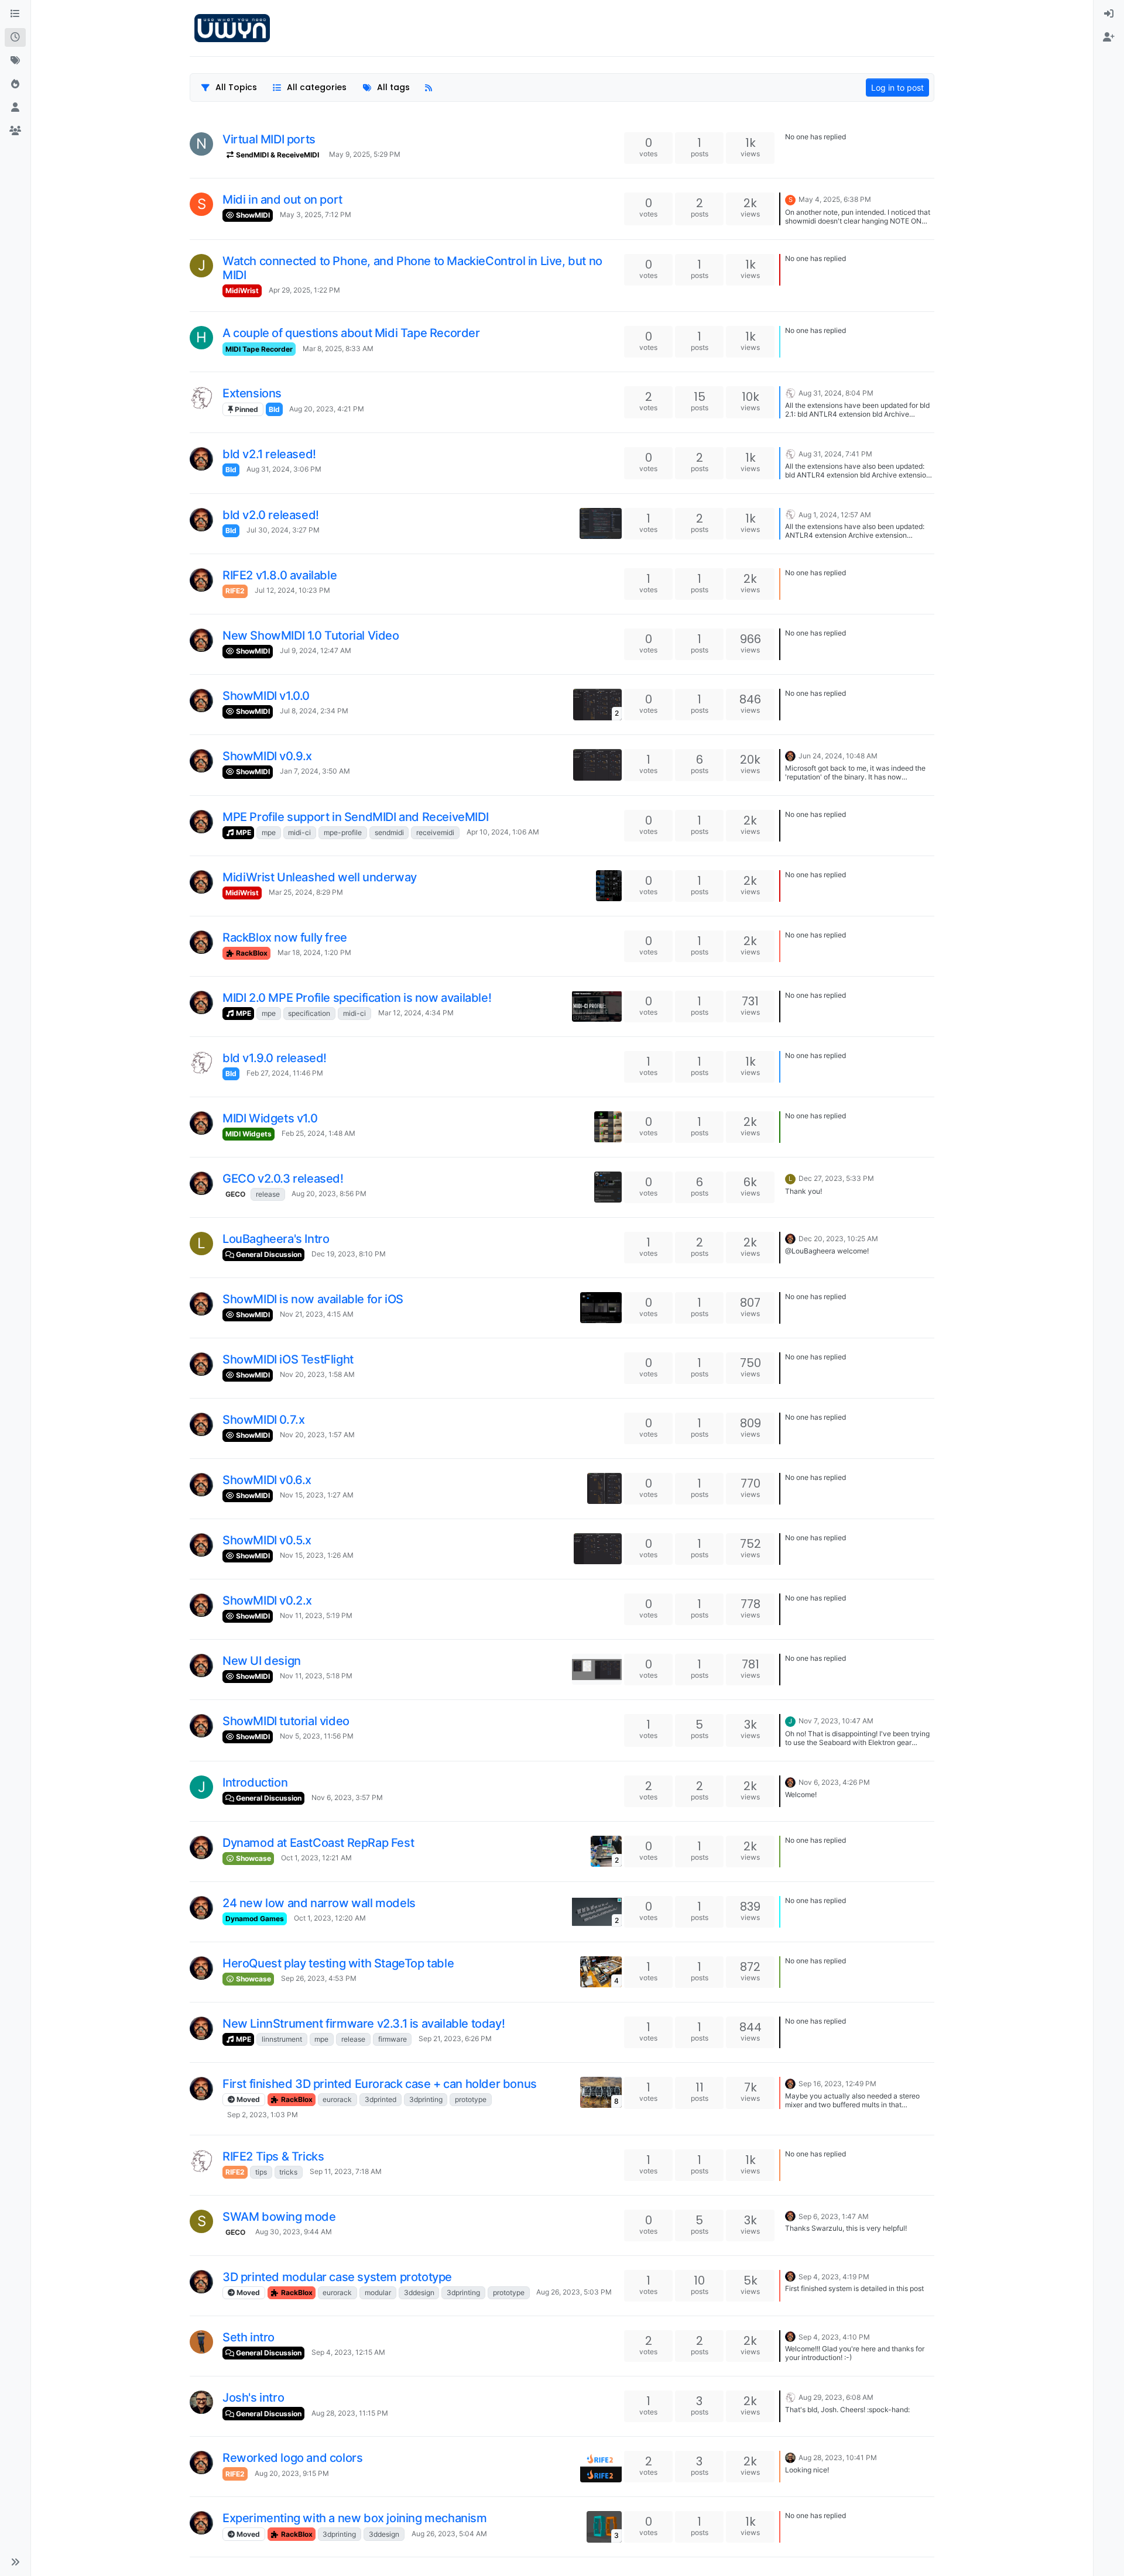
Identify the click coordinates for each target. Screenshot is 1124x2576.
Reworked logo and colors (292, 2458)
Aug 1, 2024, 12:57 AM (835, 515)
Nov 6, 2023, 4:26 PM (834, 1782)
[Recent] (15, 37)
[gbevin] (201, 459)
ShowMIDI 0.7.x (263, 1420)
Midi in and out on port (282, 200)
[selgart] (201, 2342)
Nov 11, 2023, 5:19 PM (316, 1615)
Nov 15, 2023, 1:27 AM (317, 1495)
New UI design (262, 1661)
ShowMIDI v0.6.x (267, 1480)
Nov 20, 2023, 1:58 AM (317, 1374)
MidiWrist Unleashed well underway (320, 877)
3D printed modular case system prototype (337, 2277)
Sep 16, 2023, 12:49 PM (837, 2084)
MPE (243, 832)
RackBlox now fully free (285, 937)
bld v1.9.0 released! (275, 1058)
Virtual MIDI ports (269, 139)
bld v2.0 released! (271, 515)
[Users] (15, 108)
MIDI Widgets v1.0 (270, 1118)
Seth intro (249, 2337)
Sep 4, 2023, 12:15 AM (348, 2352)
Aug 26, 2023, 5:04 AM (449, 2534)
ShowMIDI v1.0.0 (266, 696)
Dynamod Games (255, 1919)
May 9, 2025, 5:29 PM (365, 154)
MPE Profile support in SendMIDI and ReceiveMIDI (355, 817)
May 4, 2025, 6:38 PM (835, 199)
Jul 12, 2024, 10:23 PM (292, 590)
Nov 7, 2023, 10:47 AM (836, 1721)
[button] (15, 2562)
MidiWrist (242, 291)
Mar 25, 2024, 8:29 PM (306, 892)
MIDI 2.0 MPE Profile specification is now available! (357, 998)
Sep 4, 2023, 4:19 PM (834, 2277)
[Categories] (15, 14)
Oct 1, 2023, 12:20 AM (330, 1918)
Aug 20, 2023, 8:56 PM (329, 1193)
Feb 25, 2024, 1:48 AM (318, 1133)
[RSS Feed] (429, 87)
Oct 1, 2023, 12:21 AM (316, 1858)
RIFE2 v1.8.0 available (280, 575)
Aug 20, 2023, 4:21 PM (327, 409)
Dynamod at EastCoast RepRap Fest (318, 1843)
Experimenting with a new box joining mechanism (355, 2518)
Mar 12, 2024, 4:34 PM (416, 1013)
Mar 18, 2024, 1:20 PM (314, 952)
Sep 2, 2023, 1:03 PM (263, 2115)
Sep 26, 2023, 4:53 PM (319, 1978)
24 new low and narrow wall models (319, 1903)
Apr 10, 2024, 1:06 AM (503, 832)
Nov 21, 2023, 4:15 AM (317, 1314)
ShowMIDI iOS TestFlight (288, 1359)
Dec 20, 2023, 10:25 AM (838, 1239)
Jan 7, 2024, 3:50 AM (315, 771)
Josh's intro (253, 2398)
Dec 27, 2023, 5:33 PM (836, 1178)
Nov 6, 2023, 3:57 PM (347, 1797)
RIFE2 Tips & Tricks (273, 2156)
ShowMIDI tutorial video (286, 1721)
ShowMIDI (252, 215)
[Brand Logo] (232, 28)
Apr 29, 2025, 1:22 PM (304, 290)
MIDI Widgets (249, 1134)
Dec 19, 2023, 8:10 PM (349, 1254)
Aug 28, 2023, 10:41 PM (838, 2457)
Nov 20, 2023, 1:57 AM (317, 1435)
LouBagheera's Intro (276, 1239)
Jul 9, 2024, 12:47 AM (316, 650)
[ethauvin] (201, 398)
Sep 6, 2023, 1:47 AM (834, 2216)
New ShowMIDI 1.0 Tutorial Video (311, 636)
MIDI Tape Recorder (259, 349)
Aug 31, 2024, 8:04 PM (836, 393)
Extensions (252, 393)
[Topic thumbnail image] (601, 523)
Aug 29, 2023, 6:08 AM (836, 2397)
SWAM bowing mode (279, 2217)
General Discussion (268, 1254)
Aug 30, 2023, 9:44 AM (294, 2232)
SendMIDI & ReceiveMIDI (277, 155)
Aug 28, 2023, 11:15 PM (350, 2413)
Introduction (255, 1782)
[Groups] (15, 131)
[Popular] (15, 84)
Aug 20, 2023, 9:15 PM (292, 2473)
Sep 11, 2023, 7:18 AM (346, 2171)
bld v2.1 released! (269, 454)
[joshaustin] (201, 2402)
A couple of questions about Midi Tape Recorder (351, 333)
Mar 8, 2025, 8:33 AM (338, 348)
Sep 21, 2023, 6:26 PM (455, 2039)
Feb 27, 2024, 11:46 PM (285, 1073)
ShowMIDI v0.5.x (267, 1540)
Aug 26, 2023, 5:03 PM (574, 2292)
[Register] (1109, 37)
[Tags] (15, 61)
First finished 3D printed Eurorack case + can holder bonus (380, 2084)
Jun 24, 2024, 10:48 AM (838, 756)
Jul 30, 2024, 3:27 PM (283, 530)
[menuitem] (1109, 14)
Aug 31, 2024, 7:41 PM (835, 454)
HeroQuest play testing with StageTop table (338, 1963)
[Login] (1109, 14)
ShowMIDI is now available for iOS (313, 1299)
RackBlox (251, 953)
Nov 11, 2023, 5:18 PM (316, 1676)
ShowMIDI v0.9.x (267, 756)
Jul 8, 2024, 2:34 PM (314, 711)
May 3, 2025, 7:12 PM (316, 214)
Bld (274, 409)
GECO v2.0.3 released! (283, 1179)
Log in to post (897, 87)
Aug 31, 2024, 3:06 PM (284, 469)
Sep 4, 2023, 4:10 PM (834, 2337)
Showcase (253, 1858)
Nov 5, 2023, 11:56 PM (317, 1736)
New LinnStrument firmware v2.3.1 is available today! (364, 2024)
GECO (235, 1194)
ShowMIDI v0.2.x (267, 1600)
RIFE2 (235, 591)
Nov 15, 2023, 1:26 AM (317, 1555)
